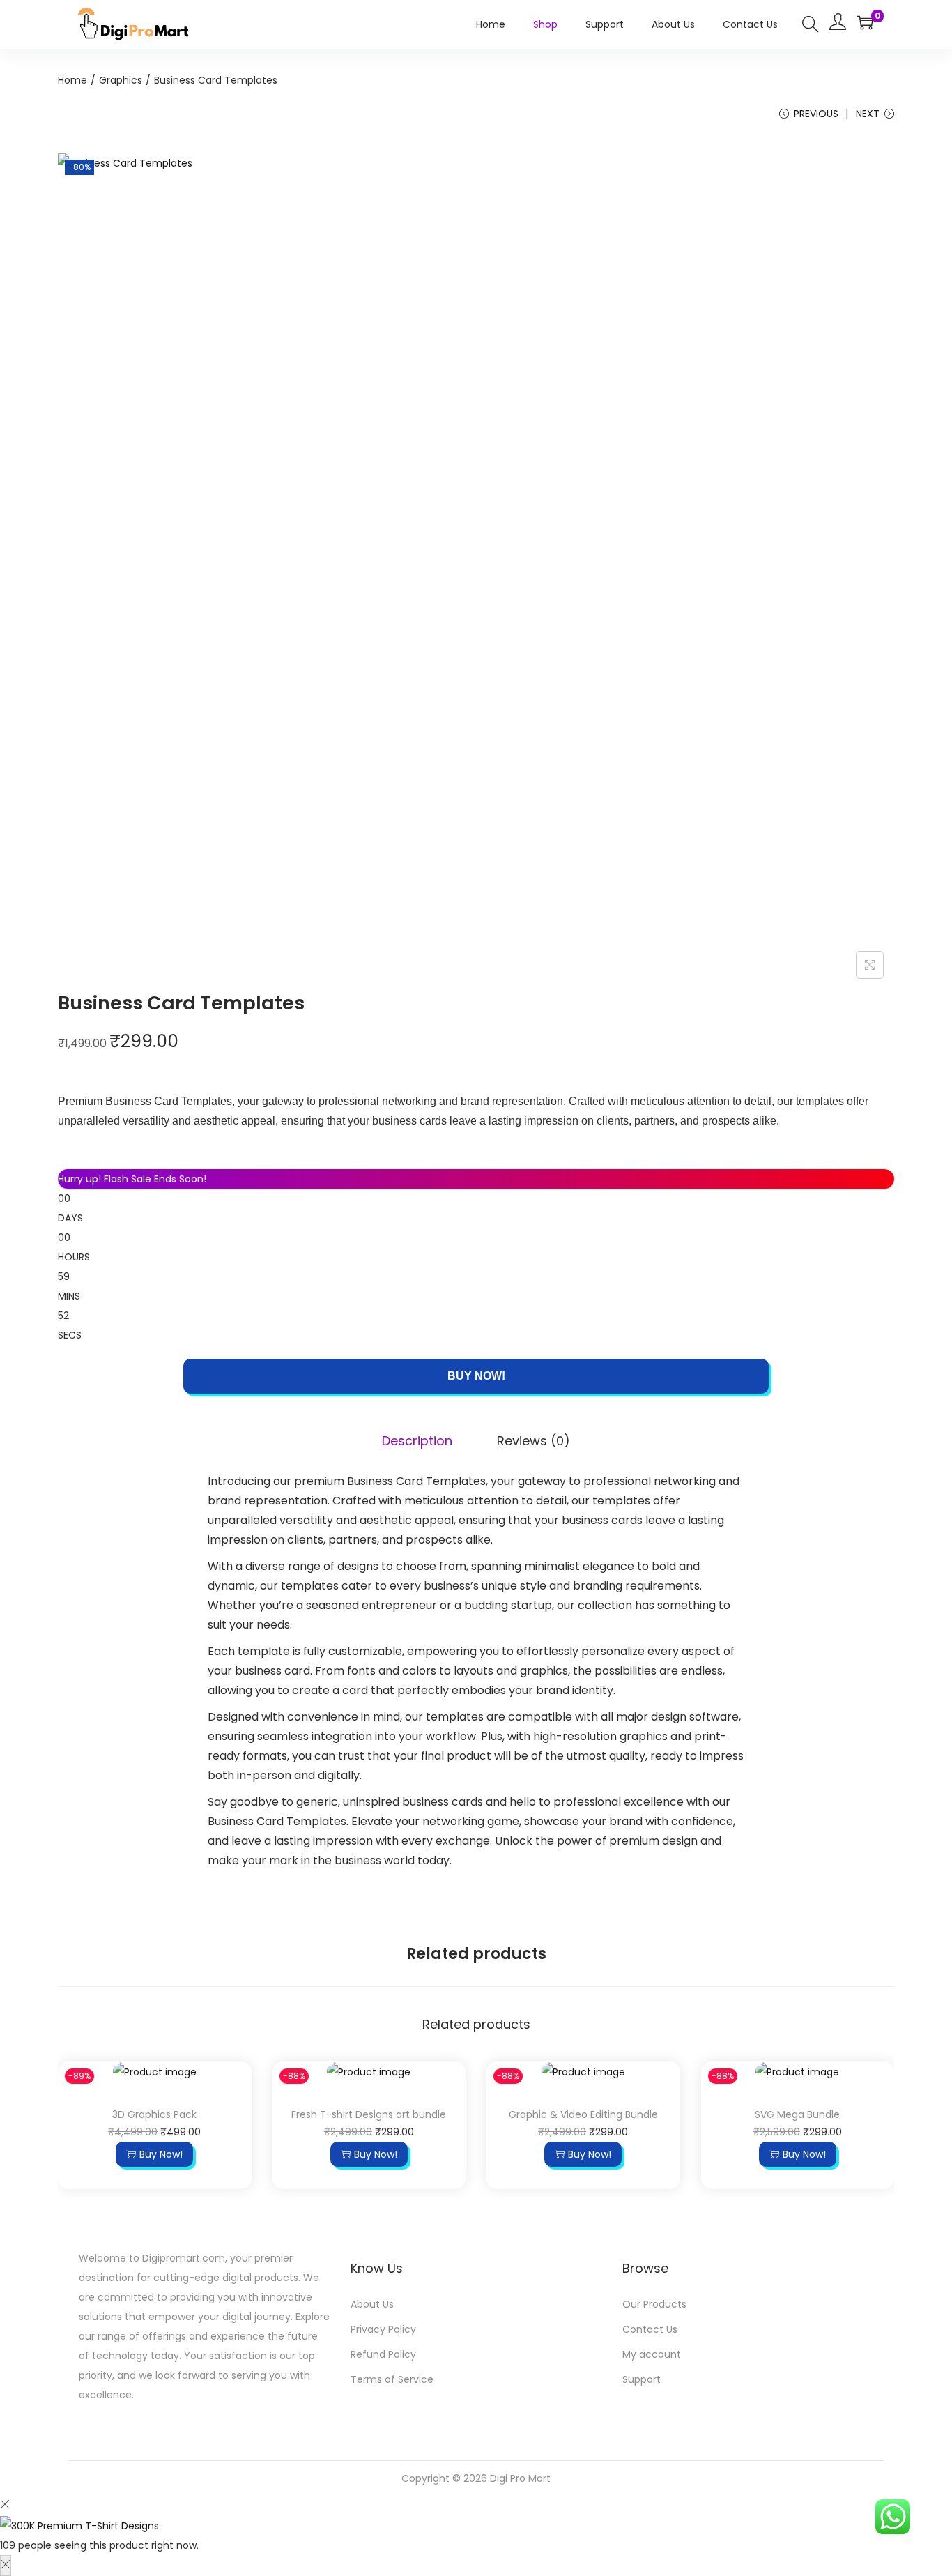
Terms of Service (392, 2379)
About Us (372, 2304)
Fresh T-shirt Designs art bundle (369, 2114)
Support (642, 2379)
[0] (865, 22)
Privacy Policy (383, 2329)
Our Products (654, 2304)
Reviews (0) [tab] (533, 1441)
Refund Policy (383, 2354)
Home (72, 80)
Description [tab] (417, 1441)
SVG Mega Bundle (797, 2114)
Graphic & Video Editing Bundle (583, 2114)
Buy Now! (476, 1376)
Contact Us (650, 2329)
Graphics (121, 80)
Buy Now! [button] (161, 2154)
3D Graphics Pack (154, 2114)
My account (652, 2354)
